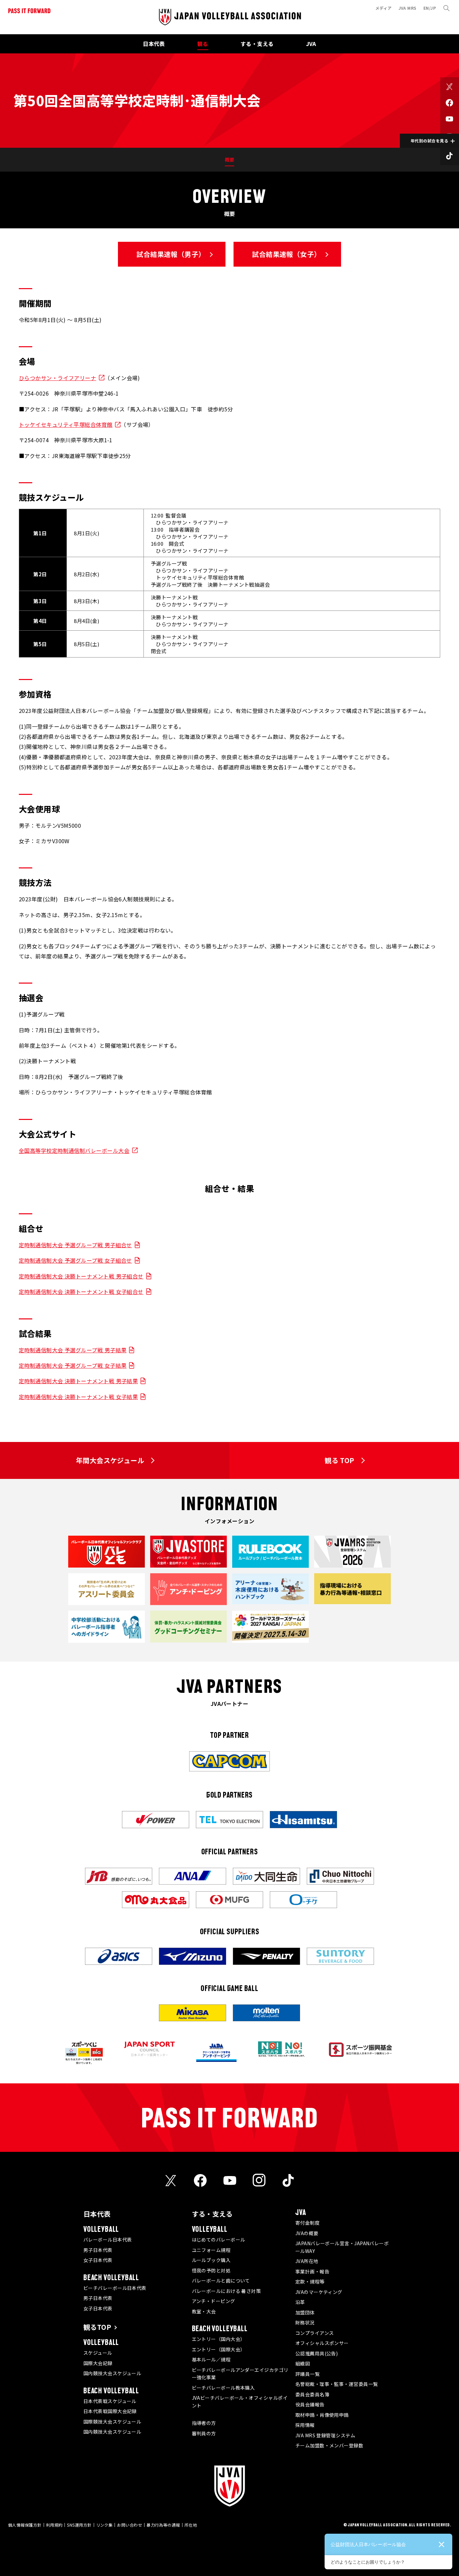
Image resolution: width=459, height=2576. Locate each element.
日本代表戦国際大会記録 (110, 2411)
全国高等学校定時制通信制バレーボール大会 (74, 1150)
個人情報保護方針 (25, 2525)
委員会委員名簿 (312, 2394)
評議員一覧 (307, 2374)
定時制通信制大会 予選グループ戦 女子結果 (73, 1365)
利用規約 (54, 2525)
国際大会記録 (98, 2363)
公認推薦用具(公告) (317, 2353)
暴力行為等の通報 (163, 2525)
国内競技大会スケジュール (112, 2373)
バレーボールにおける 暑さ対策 (226, 2291)
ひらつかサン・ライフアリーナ (57, 378)
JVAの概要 (307, 2233)
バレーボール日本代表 (108, 2240)
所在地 (191, 2525)
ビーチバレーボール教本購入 (223, 2388)
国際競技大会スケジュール (112, 2422)
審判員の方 (204, 2433)
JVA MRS (408, 8)
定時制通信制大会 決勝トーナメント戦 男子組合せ (81, 1276)
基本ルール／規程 (211, 2359)
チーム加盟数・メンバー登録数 (329, 2445)
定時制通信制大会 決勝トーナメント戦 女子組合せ (81, 1292)
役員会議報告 (310, 2404)
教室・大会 (204, 2311)
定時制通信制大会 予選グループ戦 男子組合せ (75, 1245)
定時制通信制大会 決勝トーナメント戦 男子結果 (78, 1381)
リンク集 (105, 2525)
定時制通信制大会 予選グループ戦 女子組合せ (75, 1260)
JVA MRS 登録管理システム (325, 2435)
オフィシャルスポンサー (322, 2343)
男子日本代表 (98, 2250)
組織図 (303, 2363)
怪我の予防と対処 (211, 2270)
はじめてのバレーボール (219, 2240)
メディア (384, 8)
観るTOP (97, 2327)
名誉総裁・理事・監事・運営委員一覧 (337, 2384)
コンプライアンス (315, 2333)
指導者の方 (204, 2423)
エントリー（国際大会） (219, 2349)
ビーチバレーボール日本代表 (115, 2288)
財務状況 (305, 2322)
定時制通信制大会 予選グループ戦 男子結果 (73, 1350)
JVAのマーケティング (319, 2292)
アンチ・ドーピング (214, 2301)
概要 (230, 160)
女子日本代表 (98, 2260)
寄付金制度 (307, 2223)
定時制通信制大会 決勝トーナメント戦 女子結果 (78, 1397)
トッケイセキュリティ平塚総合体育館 (66, 424)
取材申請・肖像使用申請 (322, 2415)
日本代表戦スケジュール (110, 2401)
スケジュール (98, 2353)
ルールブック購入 (211, 2260)
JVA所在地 (307, 2261)
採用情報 (305, 2425)
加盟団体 (305, 2312)
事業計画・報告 (312, 2271)
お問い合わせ (130, 2525)
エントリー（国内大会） (219, 2339)
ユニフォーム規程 (211, 2250)
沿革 (300, 2302)
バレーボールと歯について (221, 2280)
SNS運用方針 (79, 2525)
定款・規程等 (310, 2281)
